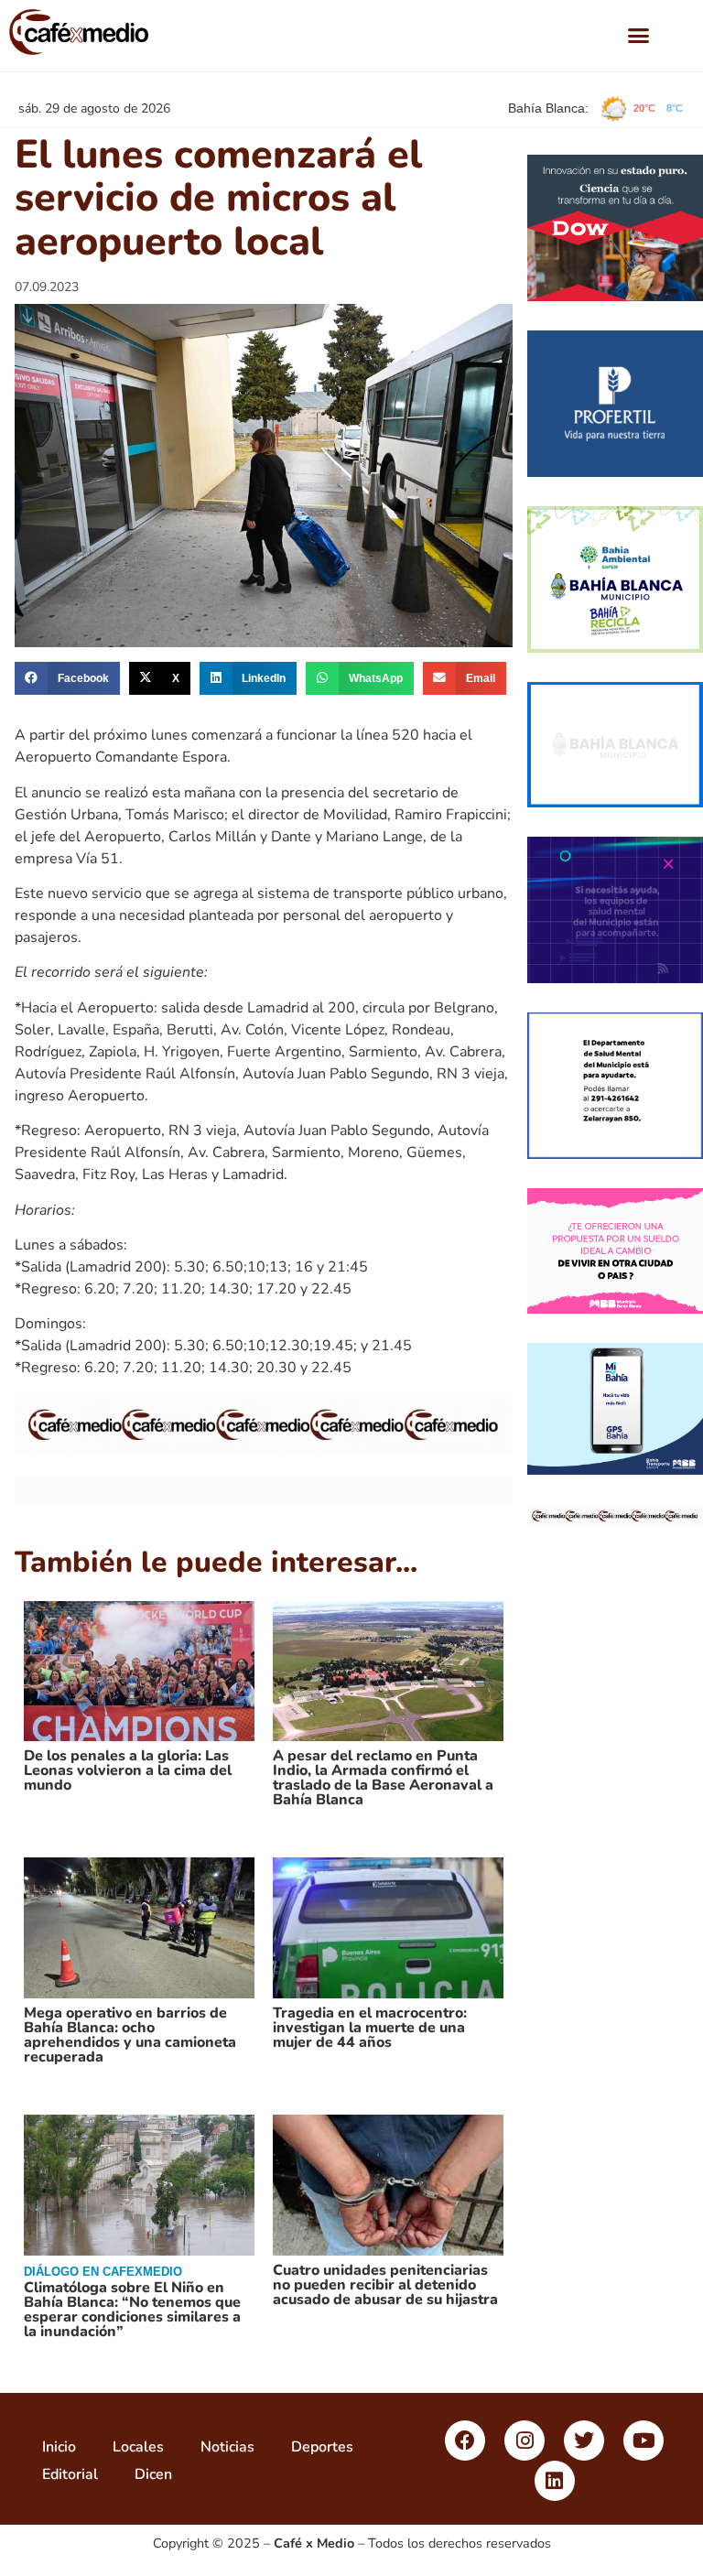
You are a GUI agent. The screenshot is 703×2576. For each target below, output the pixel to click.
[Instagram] (525, 2441)
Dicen (153, 2474)
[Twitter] (584, 2441)
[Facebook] (465, 2441)
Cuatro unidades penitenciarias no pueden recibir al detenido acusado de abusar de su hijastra (385, 2285)
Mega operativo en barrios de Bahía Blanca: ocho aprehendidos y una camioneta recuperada (130, 2035)
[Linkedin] (555, 2481)
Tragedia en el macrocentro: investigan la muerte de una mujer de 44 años (370, 2028)
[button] (639, 36)
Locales (138, 2447)
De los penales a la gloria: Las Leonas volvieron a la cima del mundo (128, 1770)
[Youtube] (644, 2441)
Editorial (70, 2474)
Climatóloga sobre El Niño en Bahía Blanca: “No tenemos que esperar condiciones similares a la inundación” (132, 2310)
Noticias (227, 2447)
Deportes (322, 2447)
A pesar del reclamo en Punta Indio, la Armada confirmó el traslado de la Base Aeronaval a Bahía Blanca (383, 1778)
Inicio (59, 2447)
